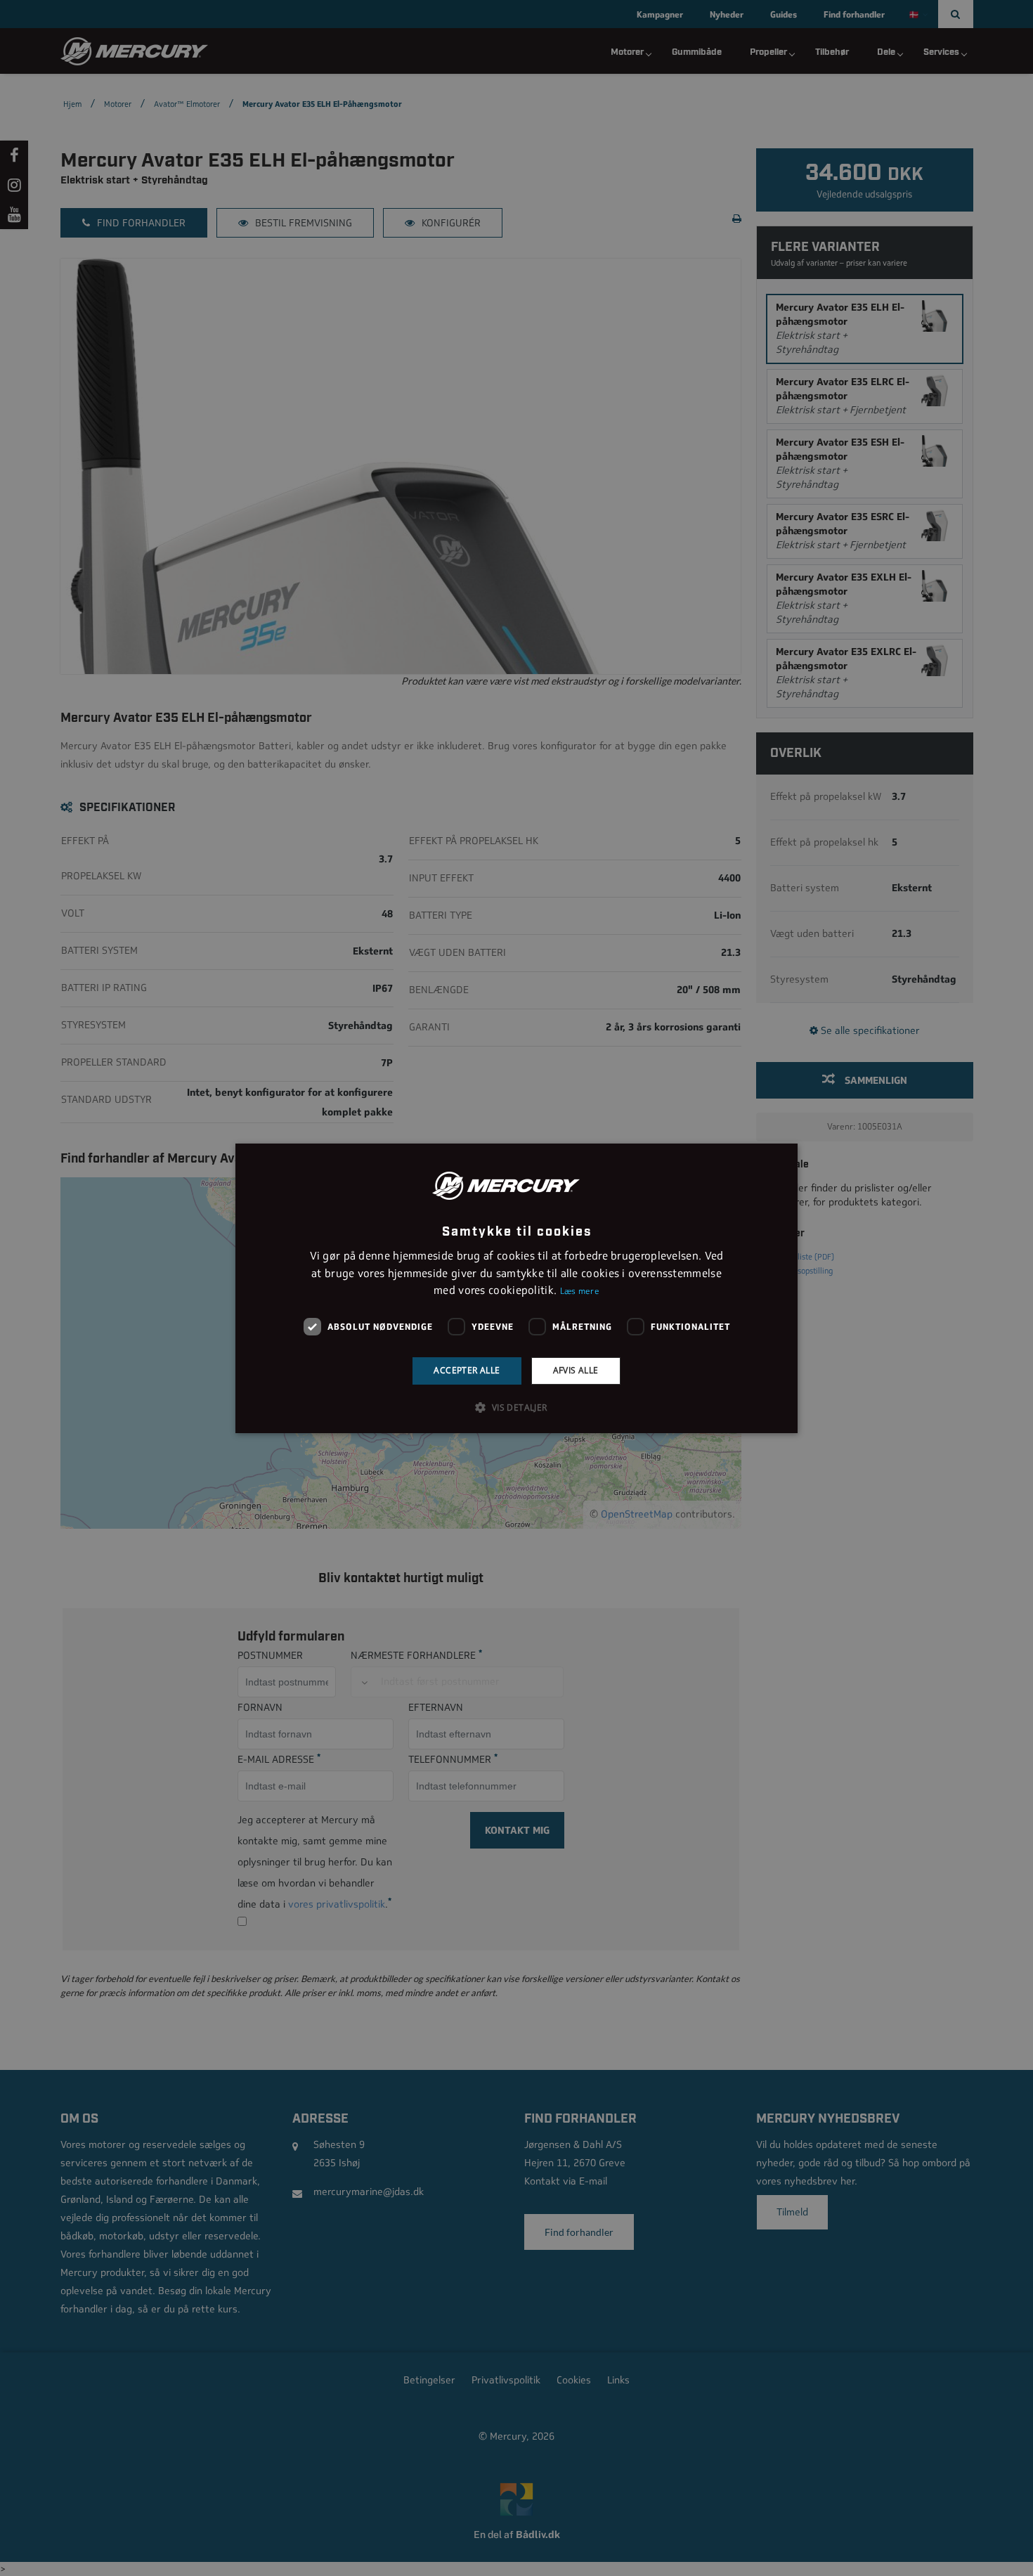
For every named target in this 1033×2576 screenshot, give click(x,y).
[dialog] (516, 1288)
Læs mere (580, 1291)
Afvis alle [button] (576, 1370)
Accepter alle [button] (467, 1370)
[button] (516, 1407)
